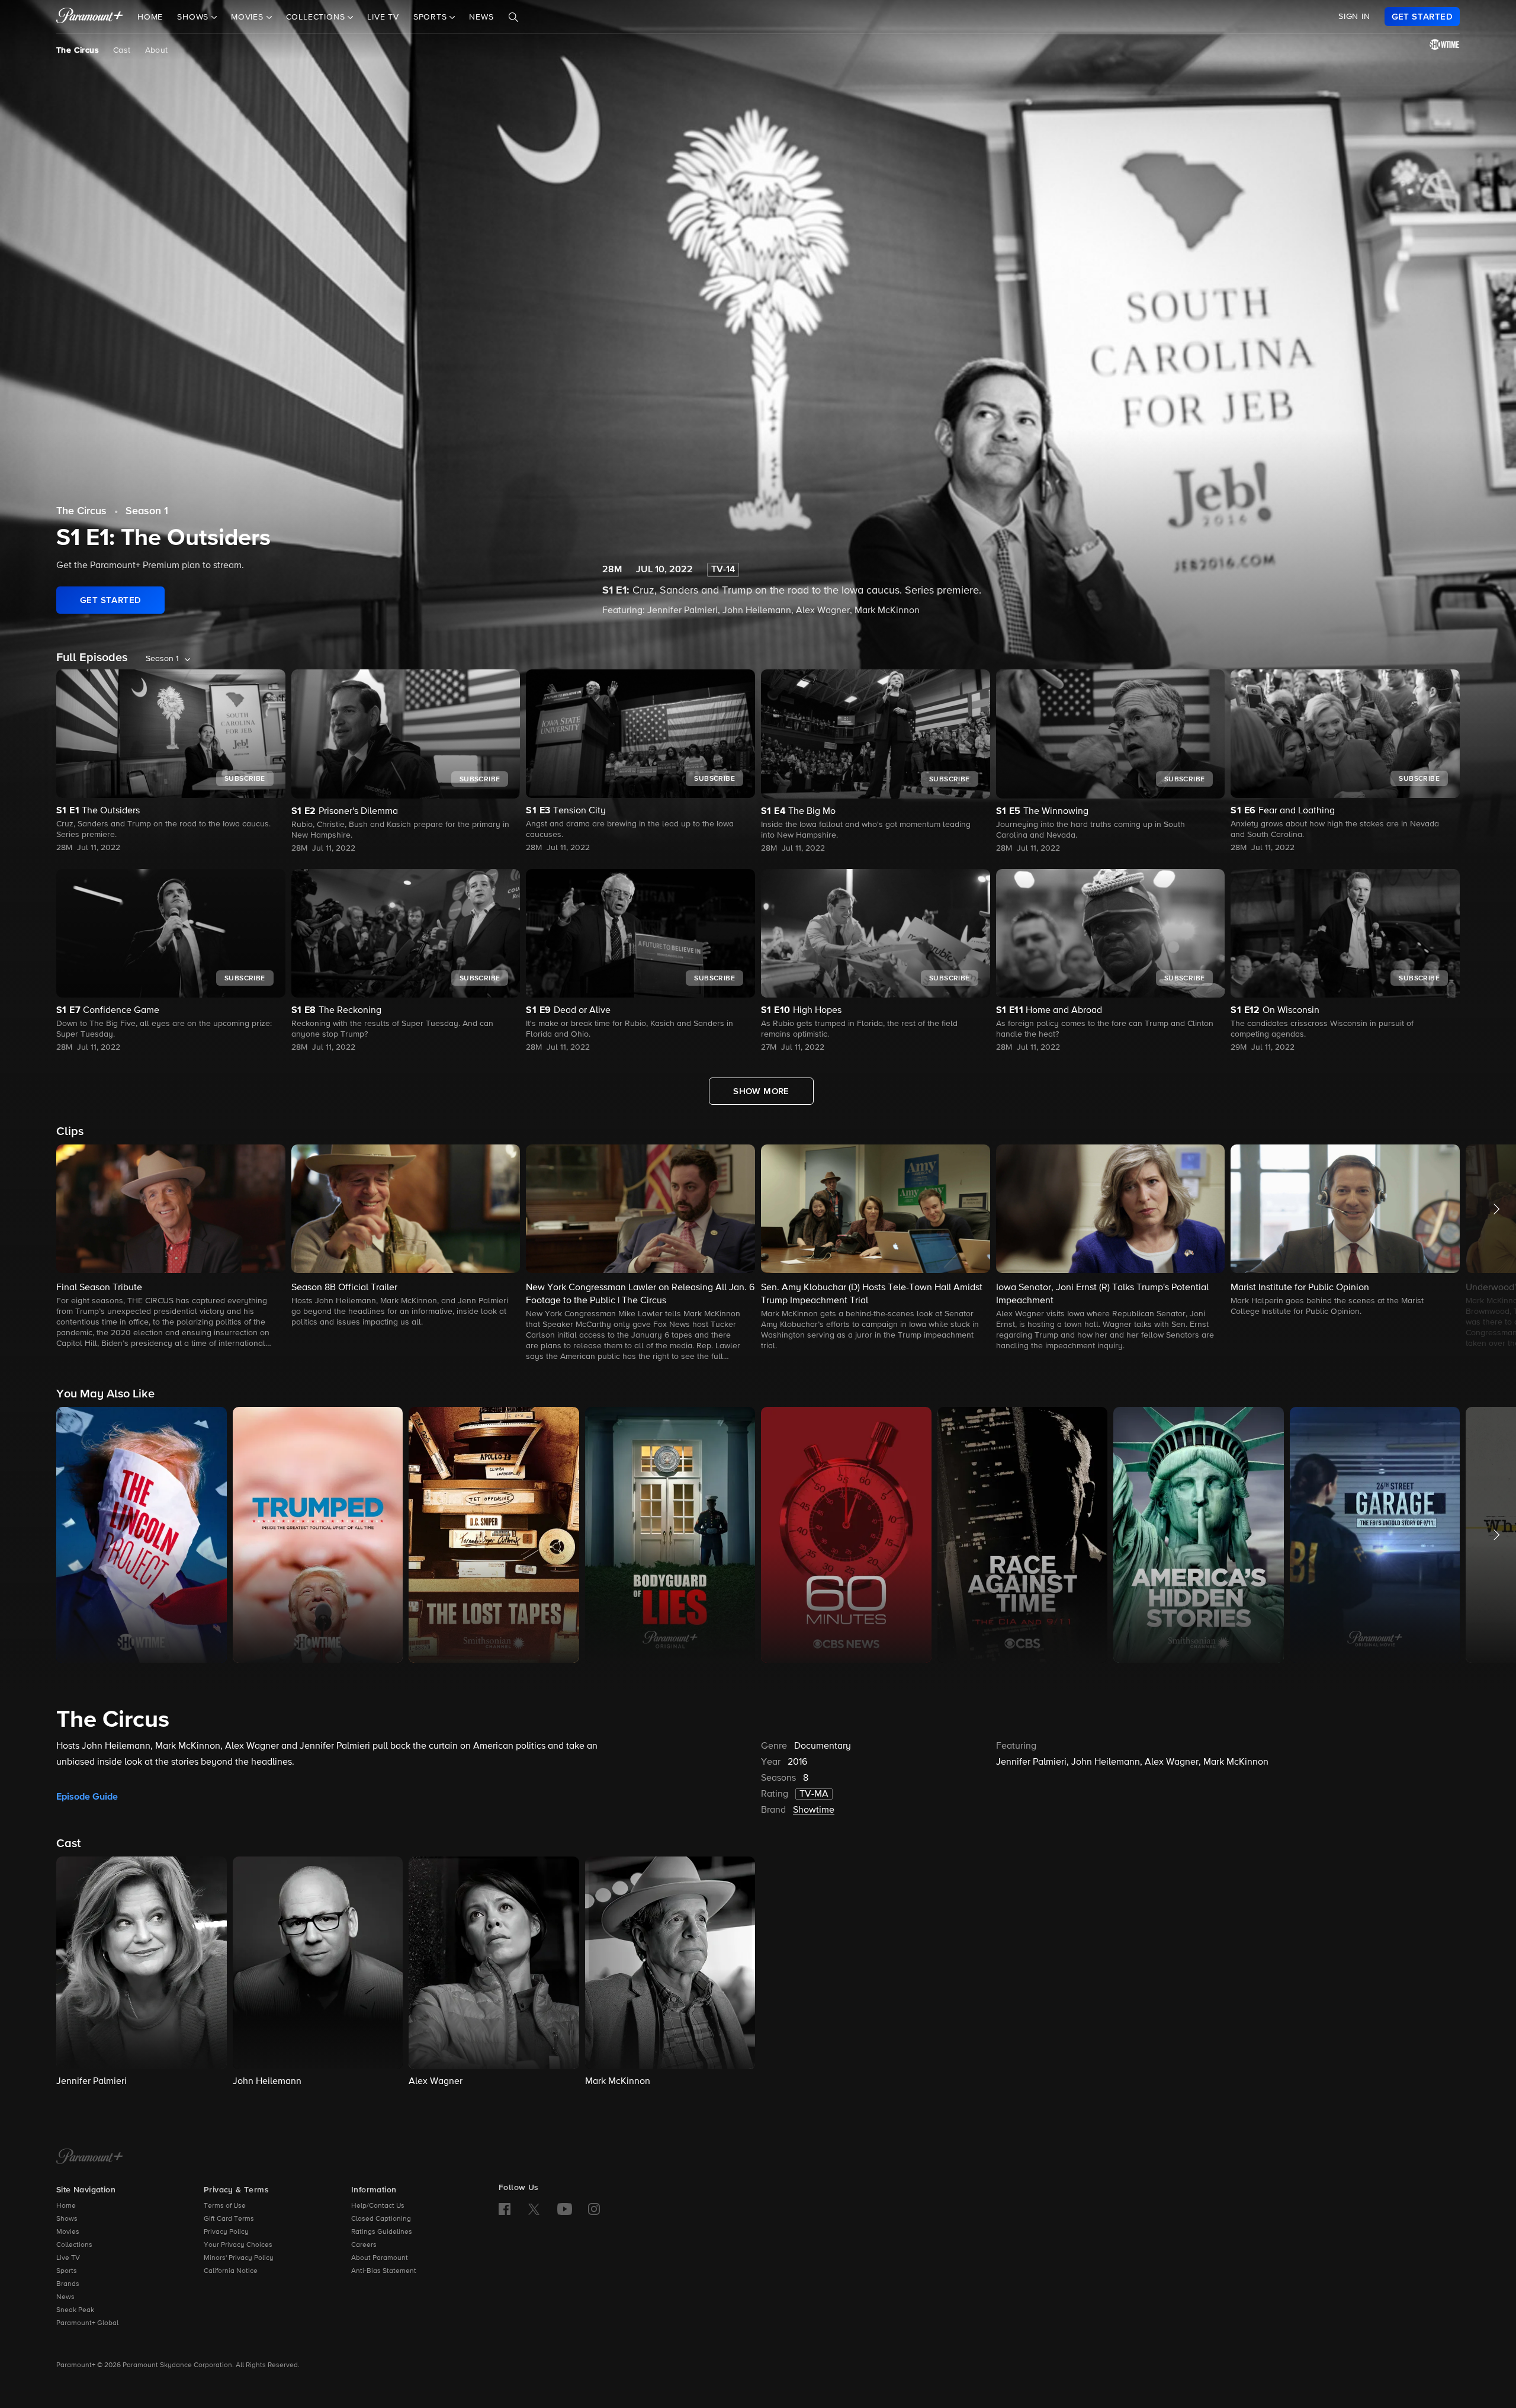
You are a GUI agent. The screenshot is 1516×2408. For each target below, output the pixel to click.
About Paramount (380, 2258)
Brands (68, 2284)
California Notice (231, 2271)
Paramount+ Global (87, 2323)
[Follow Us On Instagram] (594, 2209)
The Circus (78, 50)
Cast (122, 50)
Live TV (383, 17)
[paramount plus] (90, 17)
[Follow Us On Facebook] (505, 2209)
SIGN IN (1354, 17)
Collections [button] (317, 17)
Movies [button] (249, 17)
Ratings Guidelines (382, 2232)
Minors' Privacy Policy (239, 2258)
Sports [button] (432, 17)
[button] (171, 1247)
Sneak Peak (75, 2310)
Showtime (814, 1810)
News (481, 17)
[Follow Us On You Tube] (565, 2209)
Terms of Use (225, 2206)
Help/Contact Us (378, 2206)
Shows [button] (194, 17)
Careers (364, 2245)
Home (150, 17)
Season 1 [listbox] (162, 659)
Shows (67, 2219)
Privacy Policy (226, 2232)
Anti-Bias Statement (384, 2271)
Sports (67, 2271)
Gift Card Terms (229, 2219)
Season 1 (147, 511)
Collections (74, 2245)
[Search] (513, 17)
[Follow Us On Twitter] (534, 2208)
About (157, 50)
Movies (68, 2232)
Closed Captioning (381, 2219)
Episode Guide (87, 1797)
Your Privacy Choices (238, 2245)
